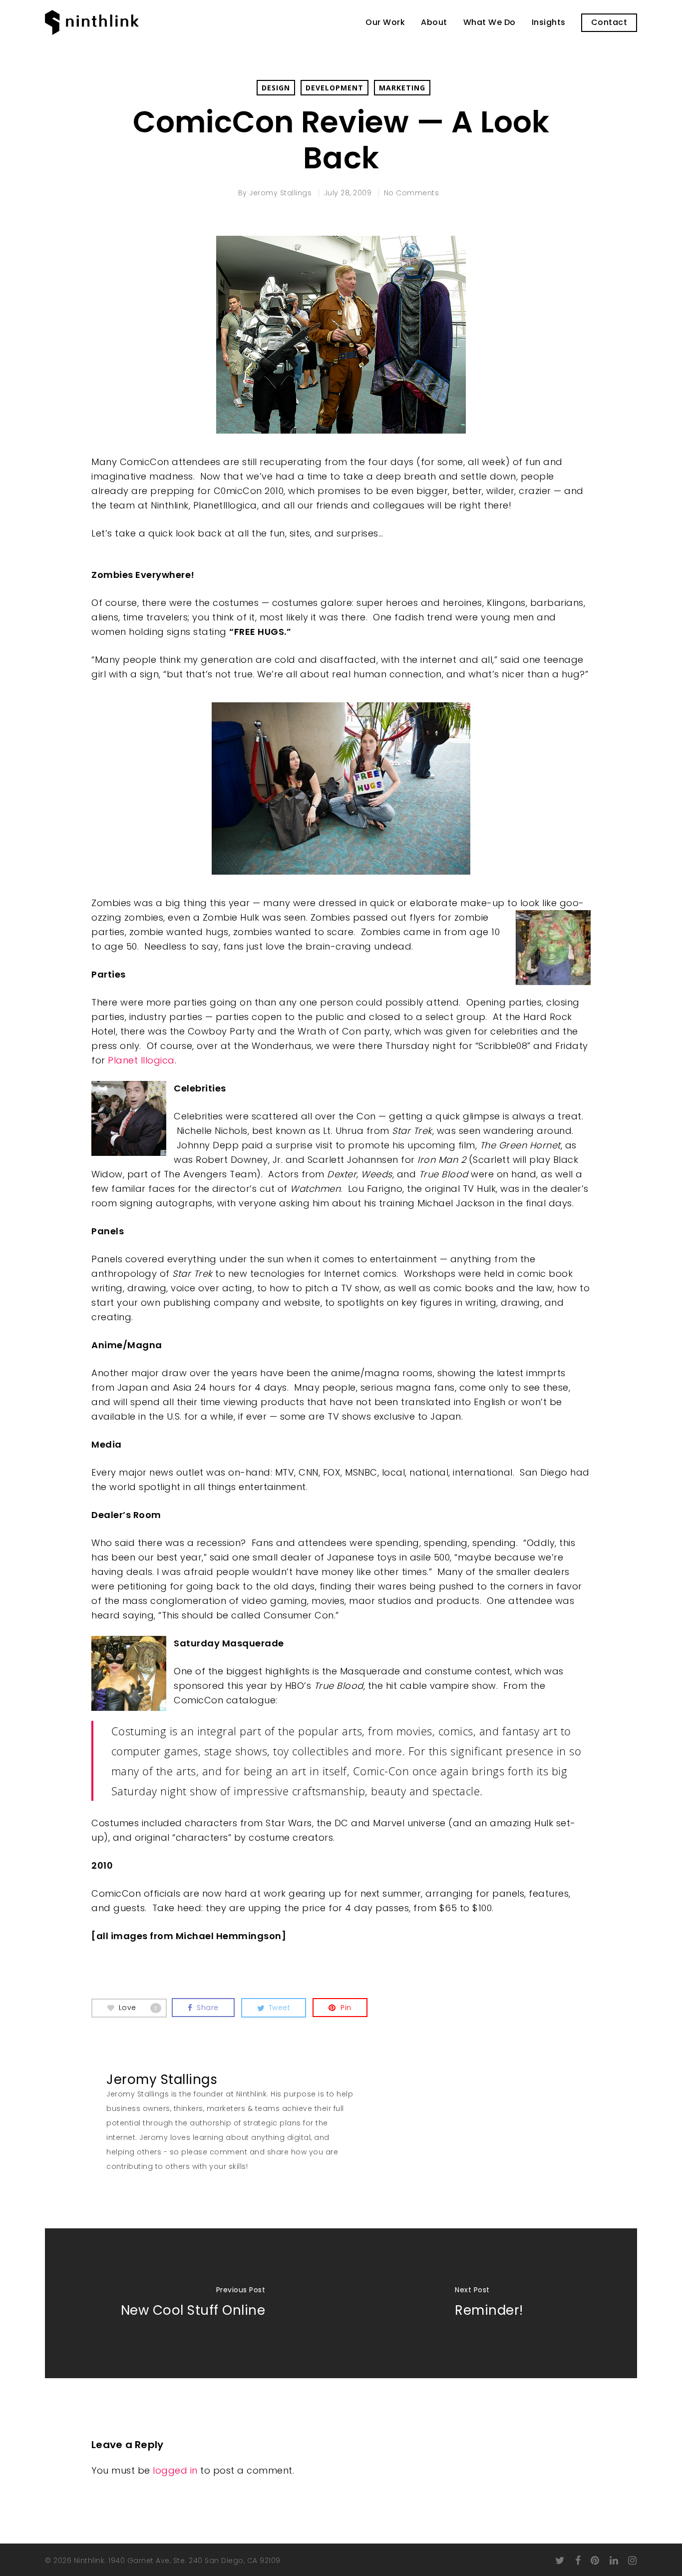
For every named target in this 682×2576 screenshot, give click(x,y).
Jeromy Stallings (280, 193)
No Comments (412, 193)
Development (335, 88)
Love (138, 2007)
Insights (549, 22)
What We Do (490, 22)
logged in (175, 2470)
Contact (609, 22)
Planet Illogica (141, 1060)
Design (276, 88)
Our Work (385, 22)
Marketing (402, 88)
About (434, 22)
